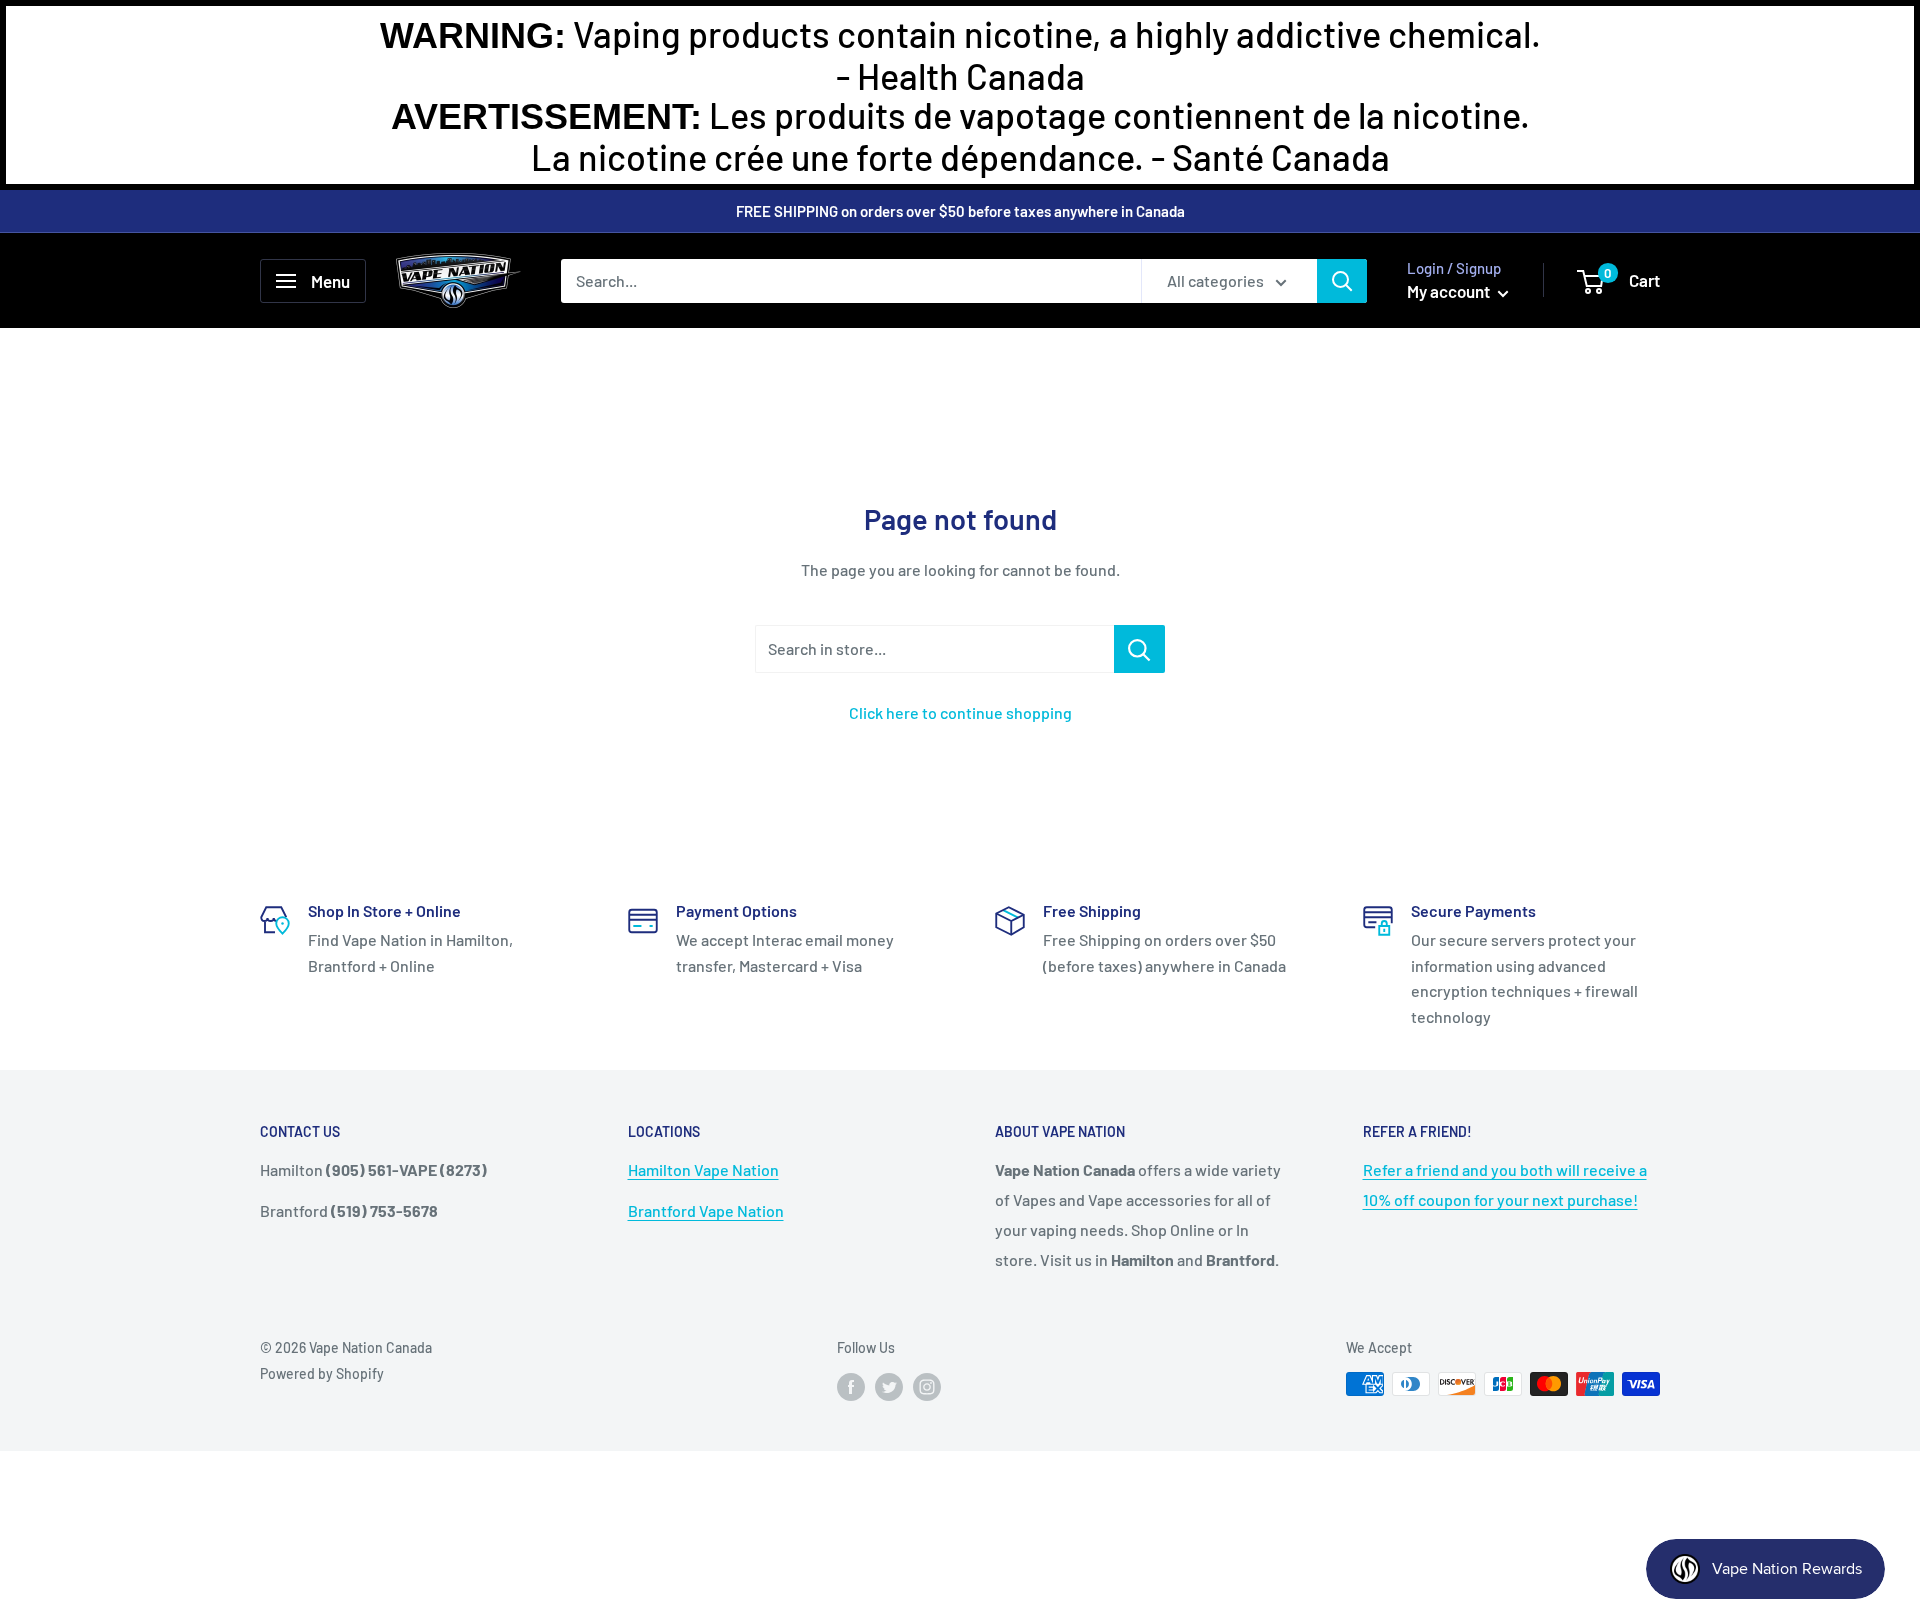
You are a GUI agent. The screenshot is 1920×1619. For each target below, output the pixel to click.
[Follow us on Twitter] (889, 1386)
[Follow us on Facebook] (851, 1386)
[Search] (1342, 281)
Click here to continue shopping (960, 712)
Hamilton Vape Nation (703, 1169)
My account (1450, 291)
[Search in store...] (1139, 649)
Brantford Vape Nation (706, 1210)
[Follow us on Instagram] (927, 1386)
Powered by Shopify (322, 1373)
